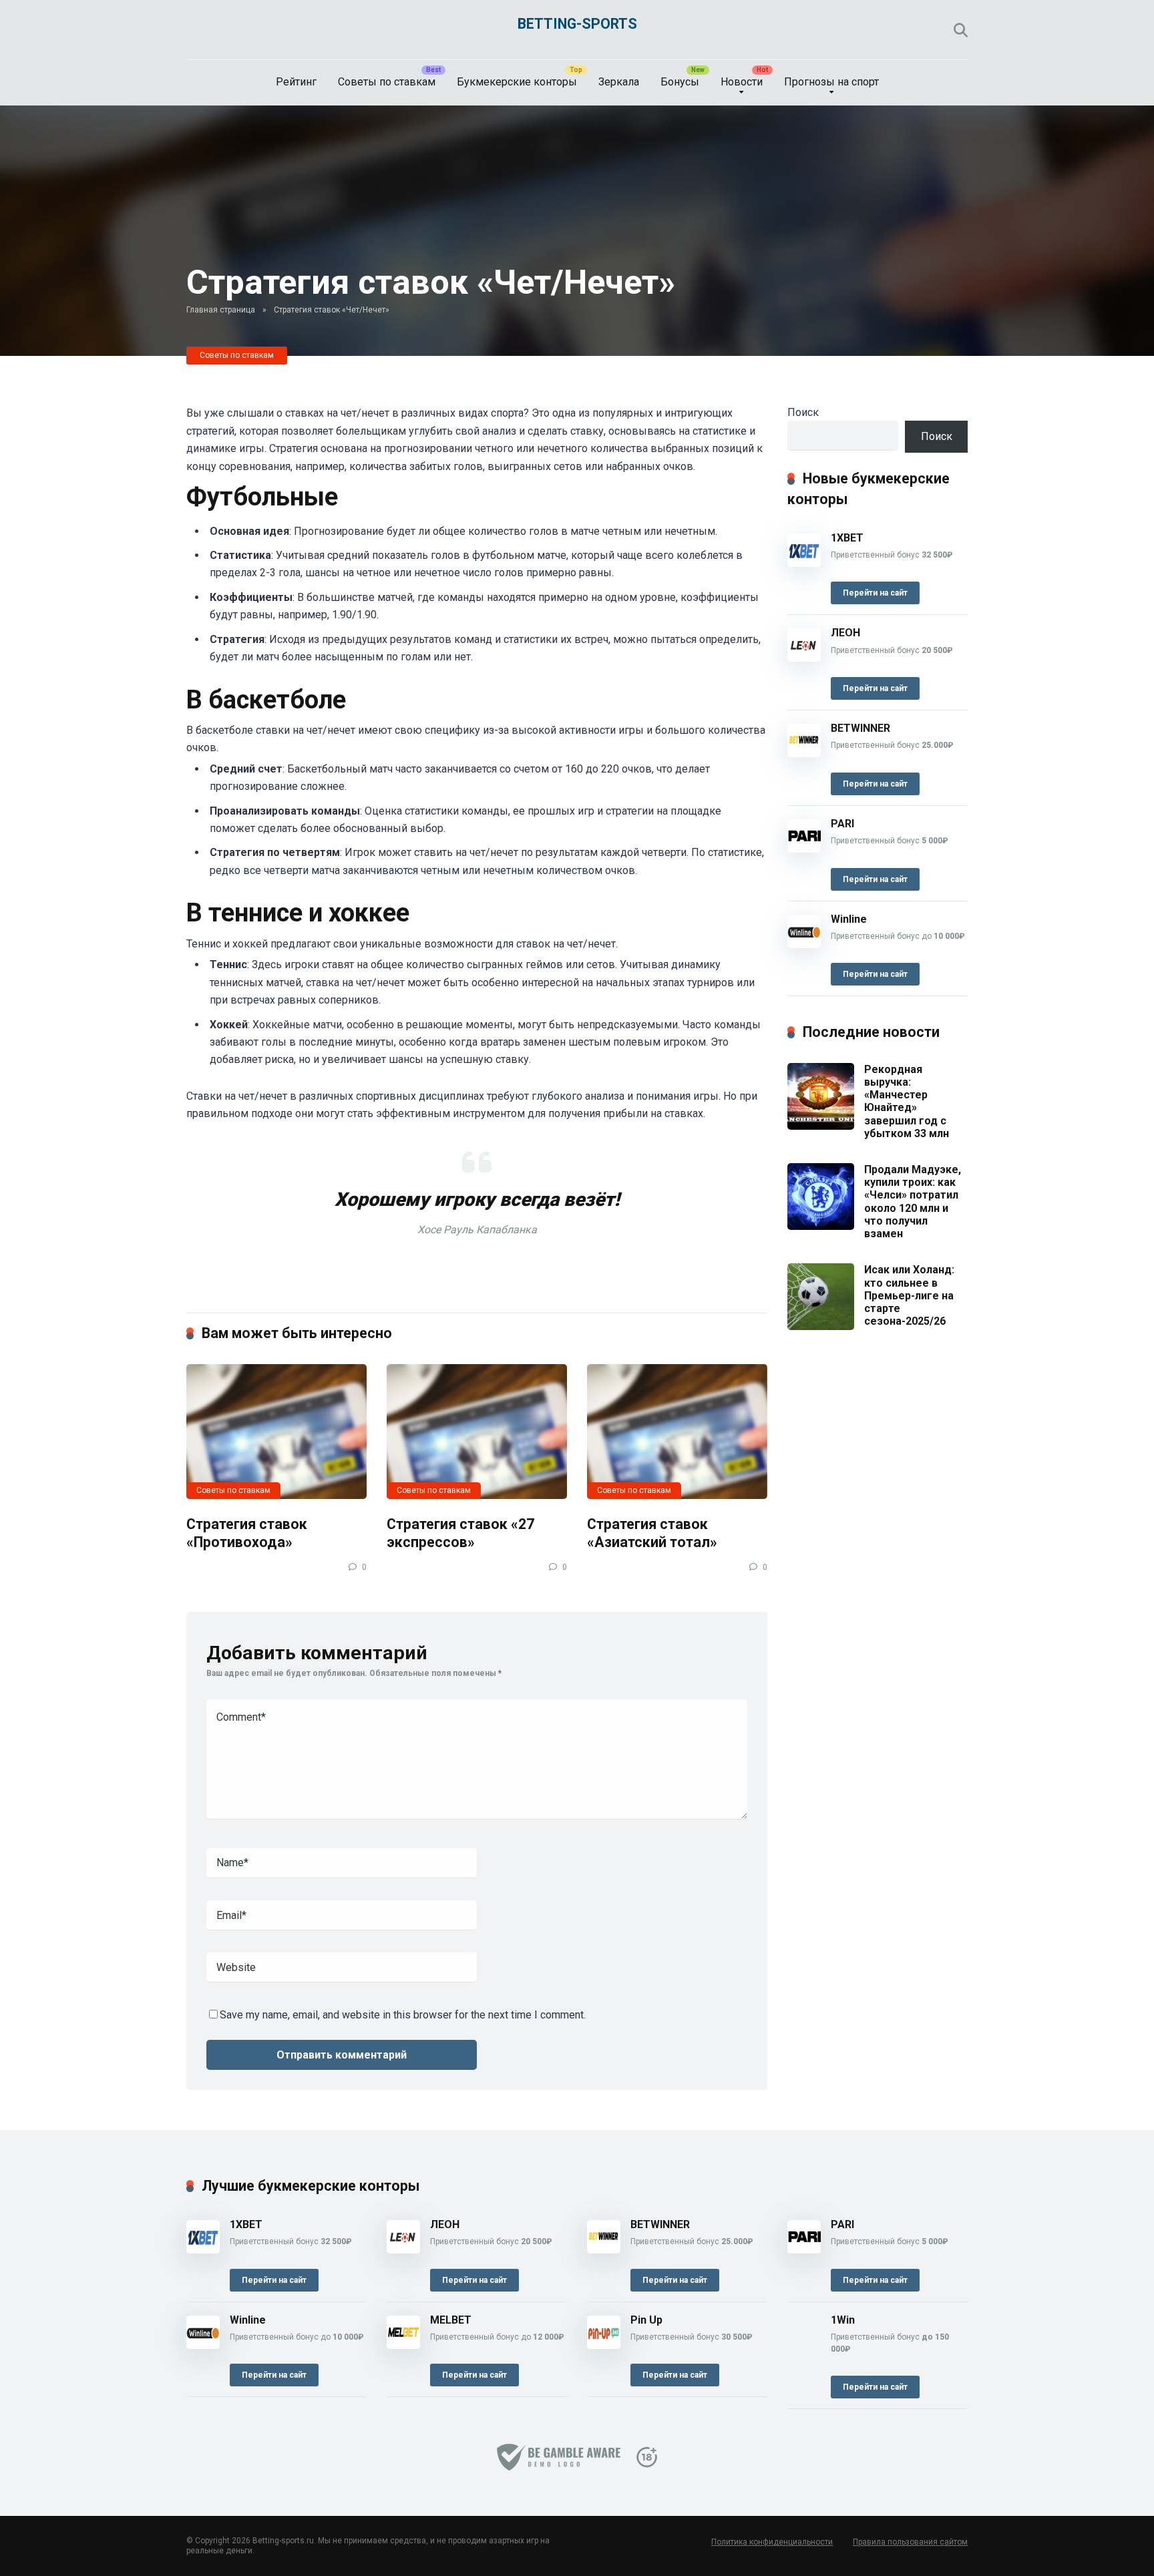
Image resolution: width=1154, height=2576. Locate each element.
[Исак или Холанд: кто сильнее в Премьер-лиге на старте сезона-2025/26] (821, 1326)
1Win (843, 2320)
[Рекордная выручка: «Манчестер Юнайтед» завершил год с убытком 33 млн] (821, 1126)
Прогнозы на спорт (831, 82)
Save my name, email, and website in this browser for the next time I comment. (403, 2015)
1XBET (847, 538)
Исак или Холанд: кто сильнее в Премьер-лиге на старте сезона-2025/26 (909, 1295)
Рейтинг (296, 82)
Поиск (803, 412)
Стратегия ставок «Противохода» (247, 1533)
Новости (742, 82)
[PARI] (804, 849)
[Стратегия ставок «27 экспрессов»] (477, 1432)
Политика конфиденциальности (772, 2542)
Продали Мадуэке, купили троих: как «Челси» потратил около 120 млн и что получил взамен (913, 1202)
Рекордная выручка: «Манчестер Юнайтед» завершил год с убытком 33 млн (907, 1101)
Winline (849, 919)
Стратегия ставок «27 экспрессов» (460, 1533)
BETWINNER (860, 728)
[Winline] (804, 944)
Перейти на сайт (875, 593)
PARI (842, 824)
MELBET (451, 2320)
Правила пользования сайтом (910, 2542)
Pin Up (646, 2320)
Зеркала (619, 82)
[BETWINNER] (804, 754)
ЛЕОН (845, 633)
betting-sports (577, 24)
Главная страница (221, 310)
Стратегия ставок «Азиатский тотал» (652, 1533)
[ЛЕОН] (804, 658)
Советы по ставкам (387, 82)
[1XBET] (804, 563)
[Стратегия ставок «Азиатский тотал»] (677, 1432)
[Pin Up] (604, 2345)
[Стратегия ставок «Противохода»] (276, 1432)
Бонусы (680, 82)
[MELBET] (403, 2345)
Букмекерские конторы (517, 82)
